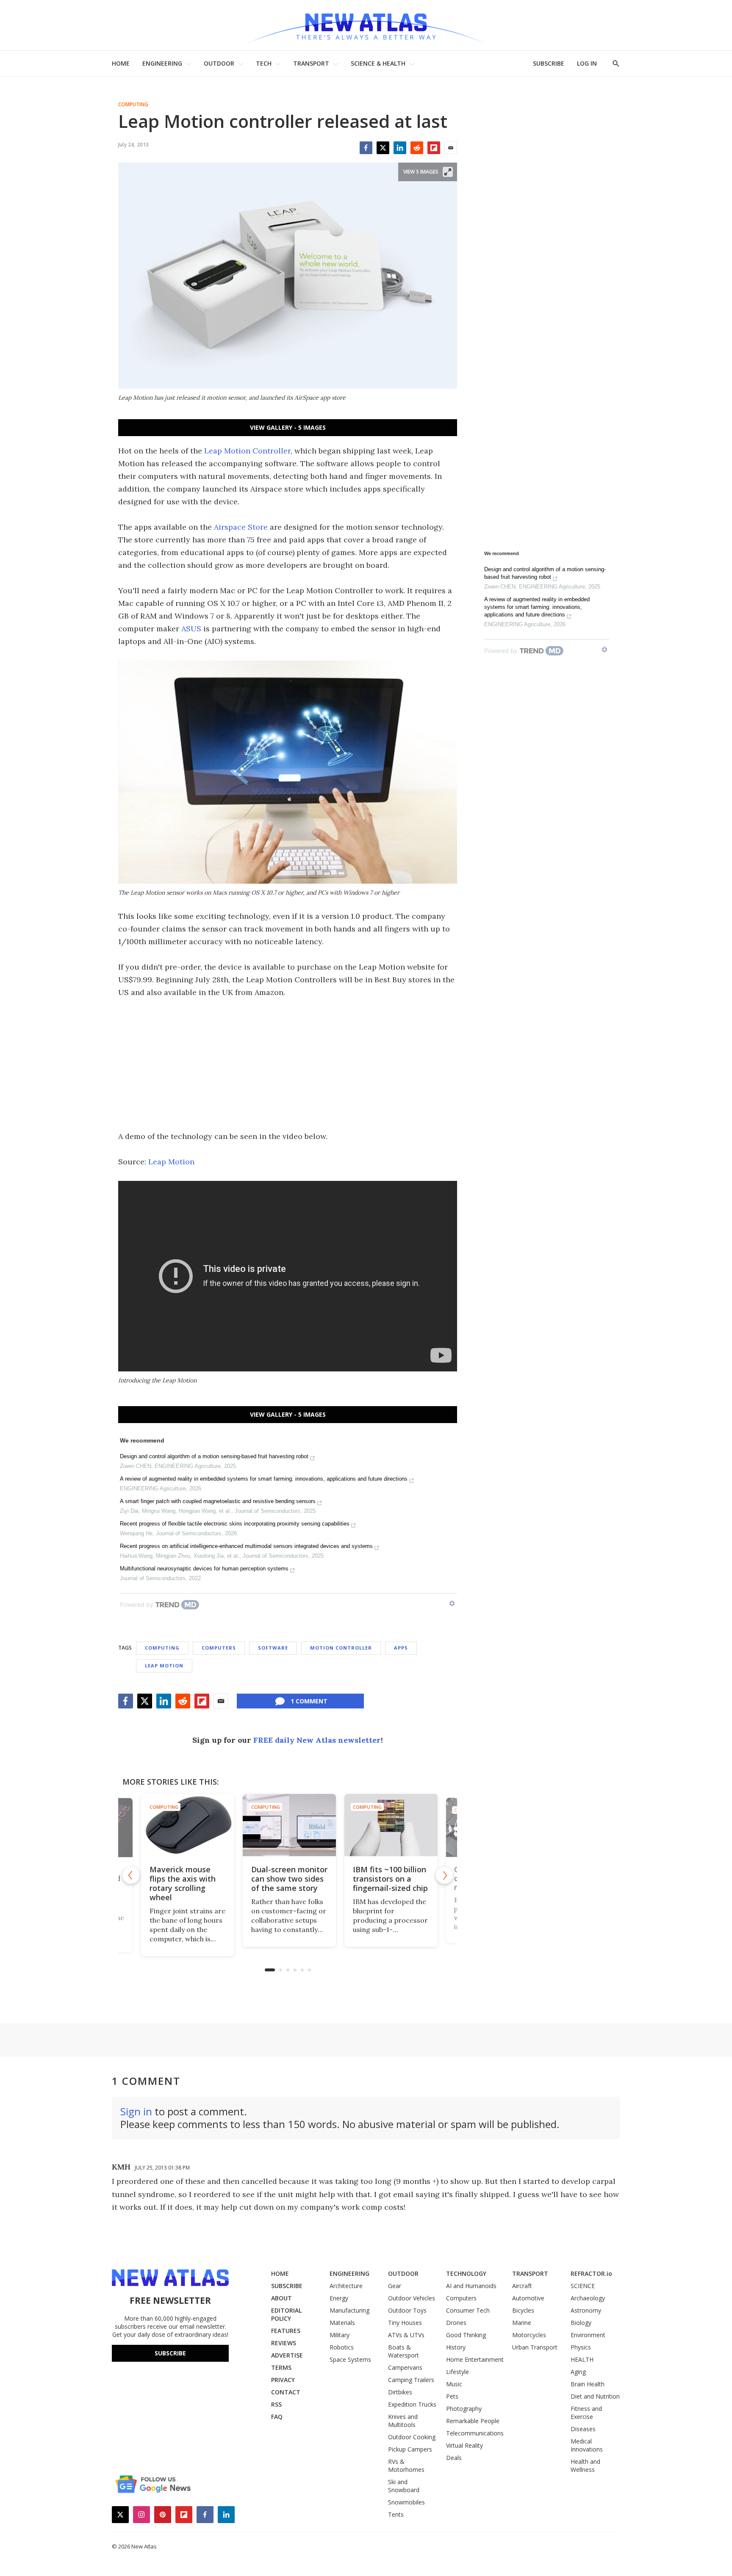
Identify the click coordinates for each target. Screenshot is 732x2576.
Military (340, 2335)
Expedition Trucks (412, 2404)
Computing (133, 105)
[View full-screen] (448, 172)
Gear (395, 2286)
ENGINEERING (162, 63)
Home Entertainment (475, 2359)
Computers (219, 1648)
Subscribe (170, 2353)
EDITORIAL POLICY (286, 2314)
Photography (464, 2409)
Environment (588, 2335)
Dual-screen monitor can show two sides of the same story (288, 1879)
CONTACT (286, 2392)
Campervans (405, 2367)
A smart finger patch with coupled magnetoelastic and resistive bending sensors (218, 1501)
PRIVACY (283, 2380)
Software (273, 1648)
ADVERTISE (287, 2355)
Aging (578, 2372)
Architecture (346, 2286)
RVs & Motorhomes (406, 2465)
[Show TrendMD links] (452, 1603)
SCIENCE (583, 2286)
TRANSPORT (311, 63)
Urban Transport (535, 2347)
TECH (264, 63)
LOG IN (587, 63)
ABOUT (281, 2298)
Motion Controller (341, 1648)
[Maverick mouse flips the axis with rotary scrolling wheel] (186, 1825)
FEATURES (286, 2331)
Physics (581, 2347)
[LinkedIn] (400, 148)
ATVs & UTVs (406, 2335)
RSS (276, 2404)
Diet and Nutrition (595, 2396)
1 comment (309, 1701)
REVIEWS (284, 2343)
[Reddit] (417, 148)
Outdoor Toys (407, 2310)
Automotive (528, 2298)
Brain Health (588, 2384)
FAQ (277, 2417)
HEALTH (582, 2359)
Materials (342, 2323)
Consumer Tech (468, 2310)
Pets (452, 2396)
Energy (339, 2298)
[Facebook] (366, 148)
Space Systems (350, 2359)
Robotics (342, 2347)
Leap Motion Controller (247, 451)
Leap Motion (171, 1162)
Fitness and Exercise (586, 2413)
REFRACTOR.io (591, 2273)
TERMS (281, 2367)
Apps (401, 1648)
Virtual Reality (464, 2445)
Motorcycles (529, 2335)
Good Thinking (466, 2335)
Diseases (583, 2429)
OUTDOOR (219, 63)
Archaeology (588, 2298)
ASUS (191, 629)
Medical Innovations (587, 2445)
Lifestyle (457, 2372)
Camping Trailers (411, 2380)
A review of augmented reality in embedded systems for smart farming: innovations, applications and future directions (264, 1479)
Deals (454, 2458)
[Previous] (131, 1875)
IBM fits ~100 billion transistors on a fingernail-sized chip (389, 1879)
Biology (581, 2323)
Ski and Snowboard (404, 2486)
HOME (121, 63)
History (456, 2347)
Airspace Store (241, 527)
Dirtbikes (400, 2392)
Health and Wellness (585, 2465)
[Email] (451, 148)
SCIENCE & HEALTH (378, 63)
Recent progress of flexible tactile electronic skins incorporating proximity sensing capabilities (235, 1524)
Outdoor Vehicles (412, 2298)
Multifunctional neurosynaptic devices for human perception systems (204, 1569)
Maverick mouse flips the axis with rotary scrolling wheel (181, 1883)
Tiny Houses (405, 2323)
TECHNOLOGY (466, 2273)
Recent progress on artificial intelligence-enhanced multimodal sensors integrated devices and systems (246, 1546)
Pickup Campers (410, 2449)
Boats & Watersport (403, 2351)
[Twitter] (383, 148)
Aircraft (522, 2286)
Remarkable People (473, 2421)
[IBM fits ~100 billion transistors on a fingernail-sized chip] (389, 1825)
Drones (456, 2323)
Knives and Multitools (403, 2421)
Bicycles (523, 2310)
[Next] (444, 1875)
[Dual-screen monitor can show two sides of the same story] (288, 1825)
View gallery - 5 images (288, 427)
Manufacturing (349, 2310)
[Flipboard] (434, 148)
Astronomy (586, 2310)
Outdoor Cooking (412, 2437)
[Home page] (366, 25)
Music (454, 2384)
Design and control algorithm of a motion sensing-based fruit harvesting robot (214, 1456)
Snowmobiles (406, 2502)
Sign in (136, 2111)
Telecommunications (475, 2433)
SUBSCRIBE (549, 63)
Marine (522, 2323)
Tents (396, 2514)
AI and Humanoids (471, 2286)
